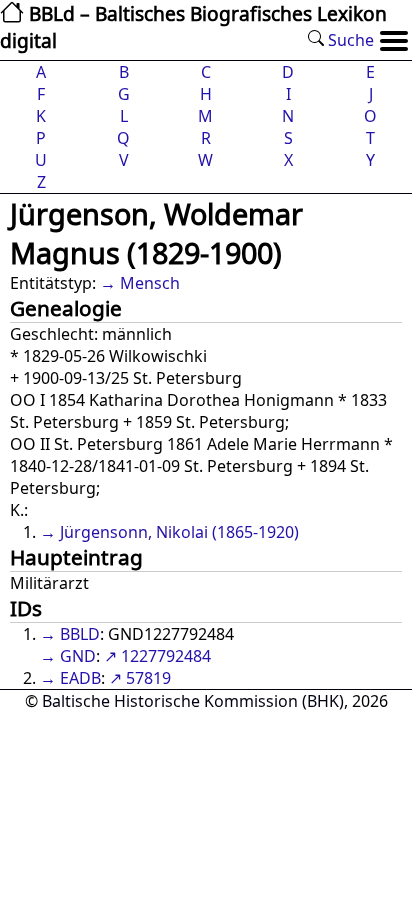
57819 (148, 678)
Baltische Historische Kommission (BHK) (193, 701)
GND (78, 656)
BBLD (80, 634)
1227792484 (166, 656)
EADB (80, 678)
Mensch (150, 283)
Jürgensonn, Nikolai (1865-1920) (179, 532)
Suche (349, 40)
